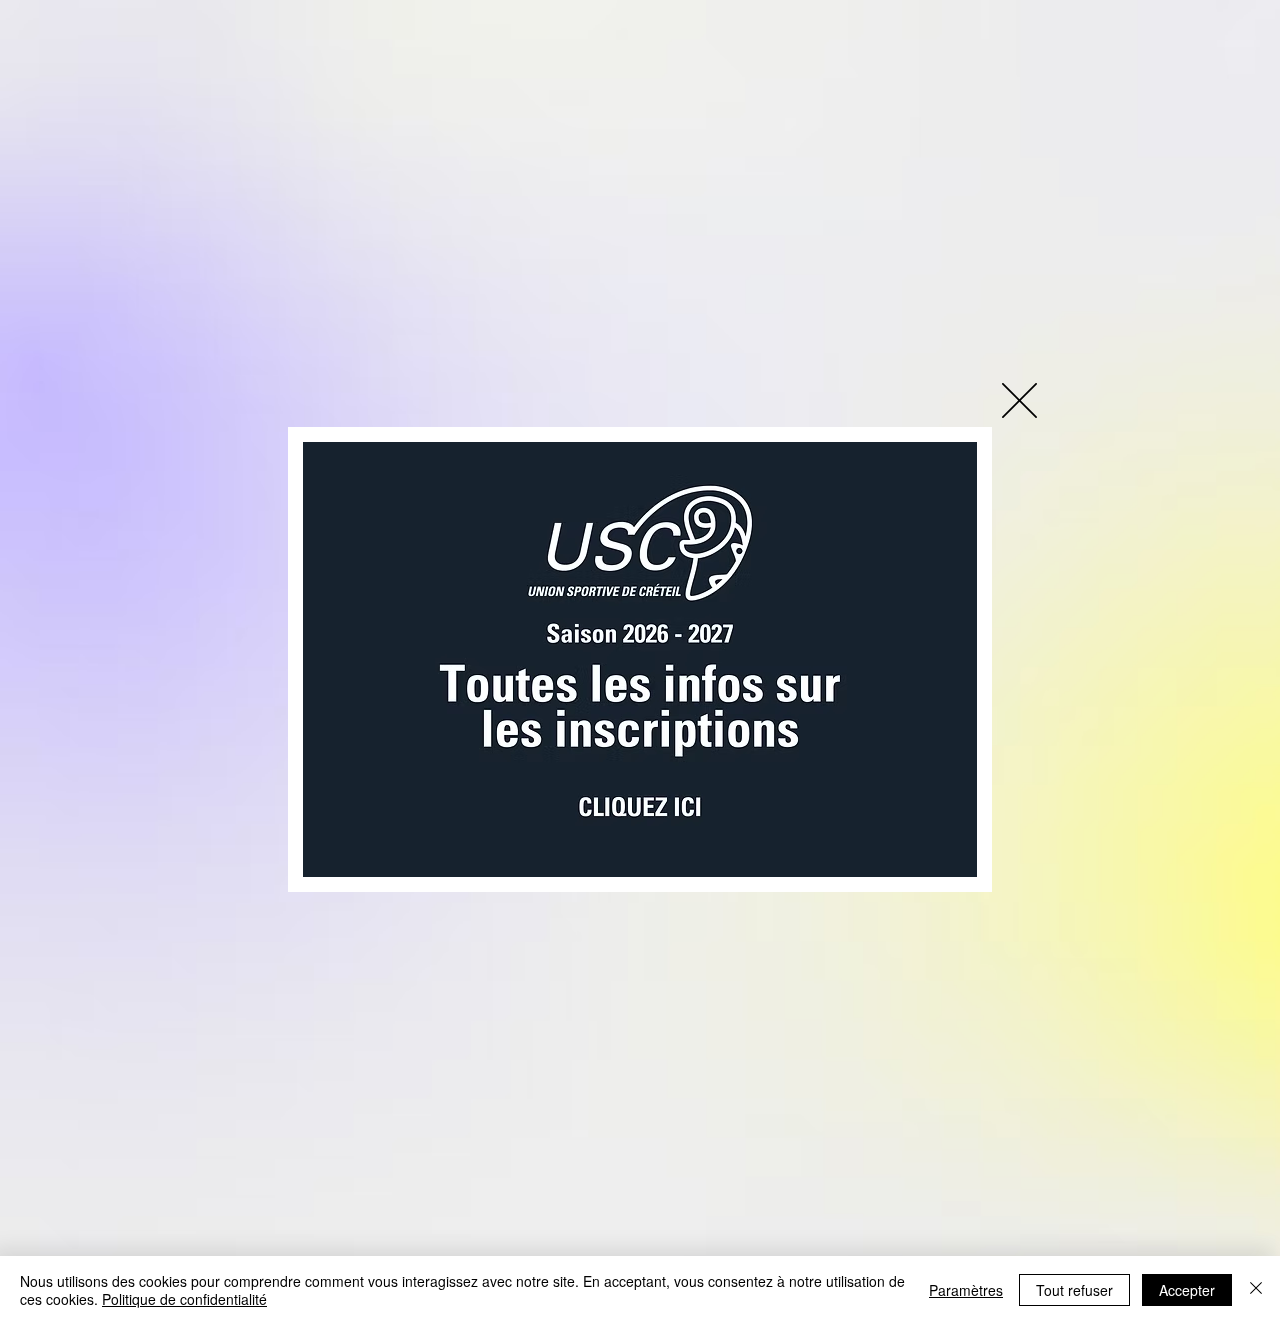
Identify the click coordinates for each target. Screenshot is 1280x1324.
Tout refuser (1074, 1290)
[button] (1019, 400)
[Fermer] (1256, 1290)
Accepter (1187, 1290)
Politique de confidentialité (184, 1299)
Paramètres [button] (966, 1290)
